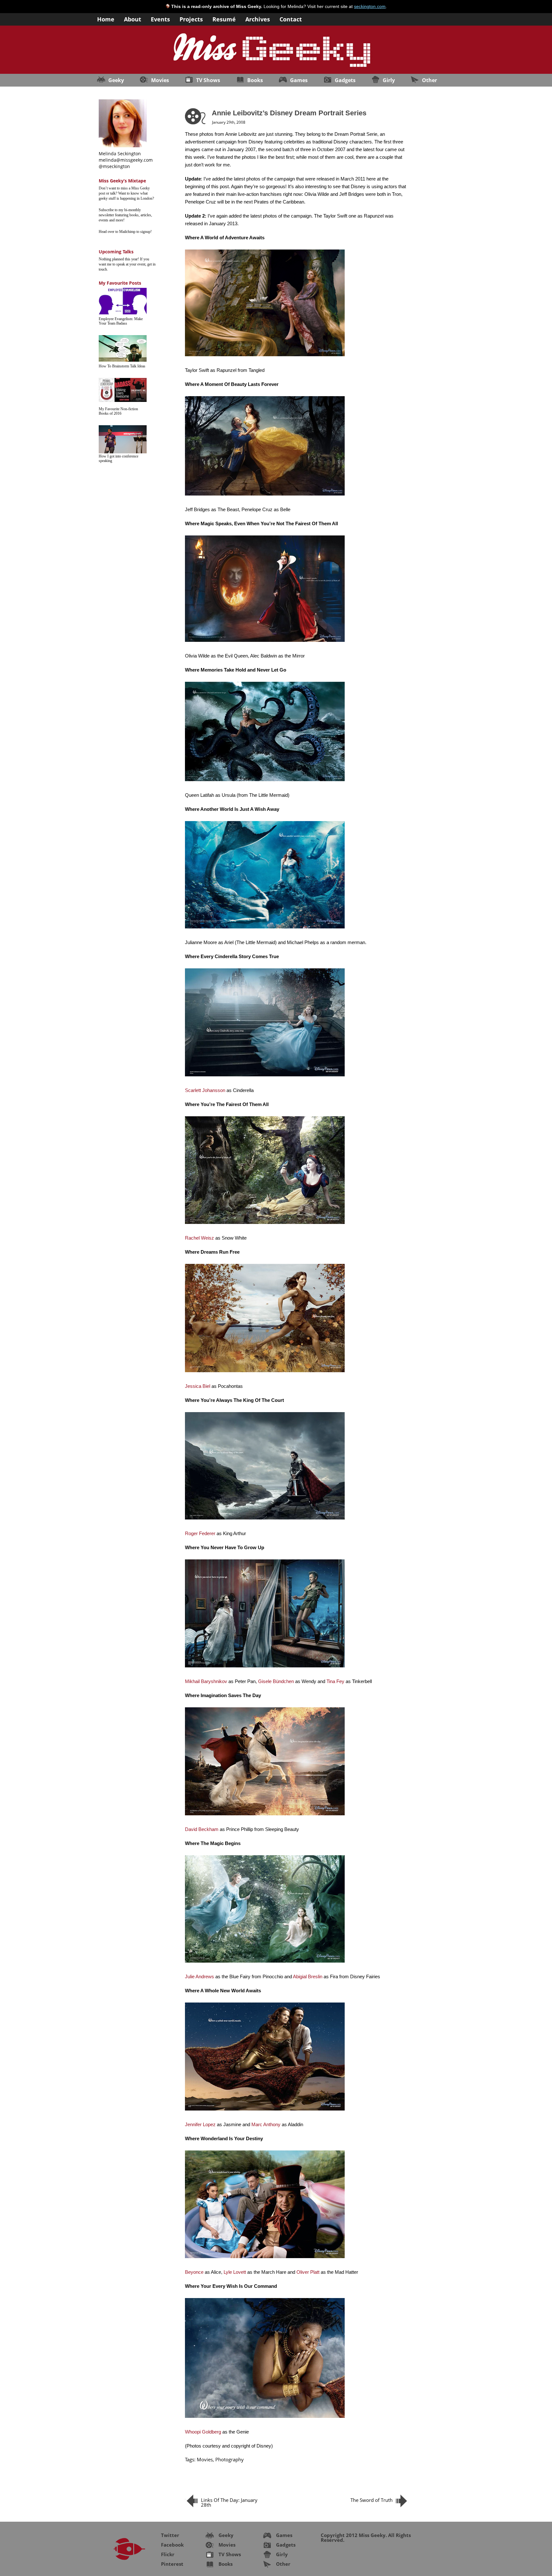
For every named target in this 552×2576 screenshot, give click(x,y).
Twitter (170, 2535)
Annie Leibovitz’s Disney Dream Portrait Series (289, 113)
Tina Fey (335, 1681)
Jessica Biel (198, 1386)
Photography (230, 2459)
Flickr (168, 2554)
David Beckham (202, 1829)
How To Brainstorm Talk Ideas (122, 366)
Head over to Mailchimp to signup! (125, 232)
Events (160, 19)
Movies (160, 80)
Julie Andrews (199, 1976)
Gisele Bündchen (276, 1681)
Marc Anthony (266, 2124)
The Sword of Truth (372, 2500)
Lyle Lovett (235, 2272)
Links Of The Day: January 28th (229, 2502)
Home (106, 19)
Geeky (116, 80)
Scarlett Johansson (205, 1090)
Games (299, 80)
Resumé (224, 19)
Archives (258, 19)
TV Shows (208, 80)
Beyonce (194, 2272)
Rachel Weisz (199, 1238)
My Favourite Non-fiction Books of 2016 (118, 411)
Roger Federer (200, 1533)
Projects (191, 19)
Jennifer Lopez (200, 2124)
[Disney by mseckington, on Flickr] (265, 642)
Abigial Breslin (308, 1976)
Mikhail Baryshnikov (206, 1681)
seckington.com (370, 6)
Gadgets (345, 80)
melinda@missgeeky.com (126, 160)
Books (255, 80)
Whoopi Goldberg (203, 2432)
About (133, 19)
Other (429, 80)
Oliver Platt (308, 2272)
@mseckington (114, 166)
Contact (291, 19)
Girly (389, 80)
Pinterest (172, 2564)
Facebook (172, 2545)
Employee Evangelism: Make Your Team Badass (121, 321)
